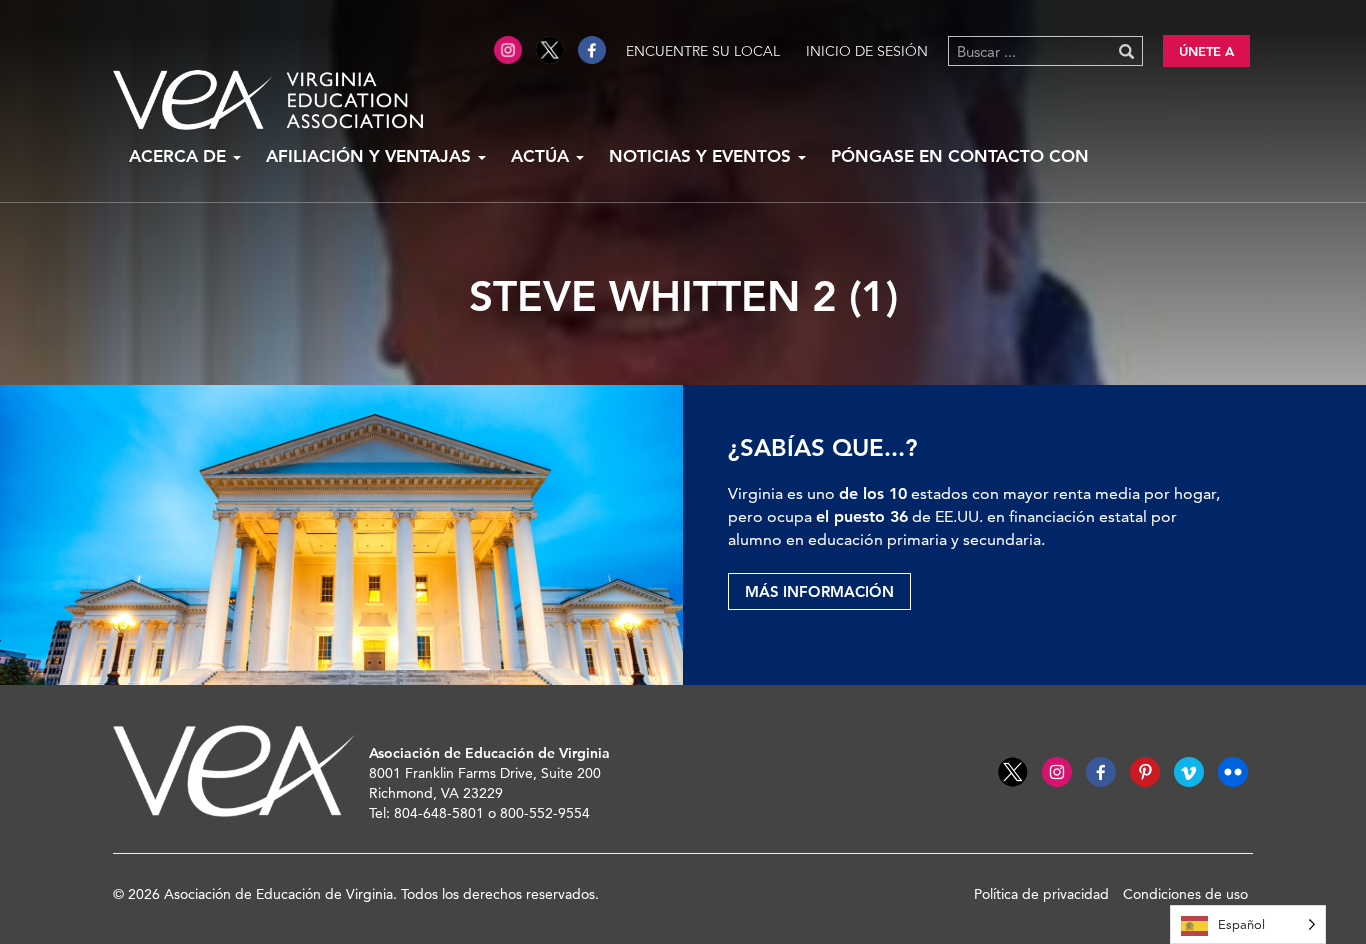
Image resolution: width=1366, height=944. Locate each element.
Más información (819, 591)
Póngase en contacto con (960, 156)
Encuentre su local (703, 51)
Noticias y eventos (702, 156)
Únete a (1206, 51)
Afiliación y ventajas (371, 156)
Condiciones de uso (1185, 894)
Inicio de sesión (867, 51)
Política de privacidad (1041, 894)
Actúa (542, 156)
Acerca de (180, 156)
